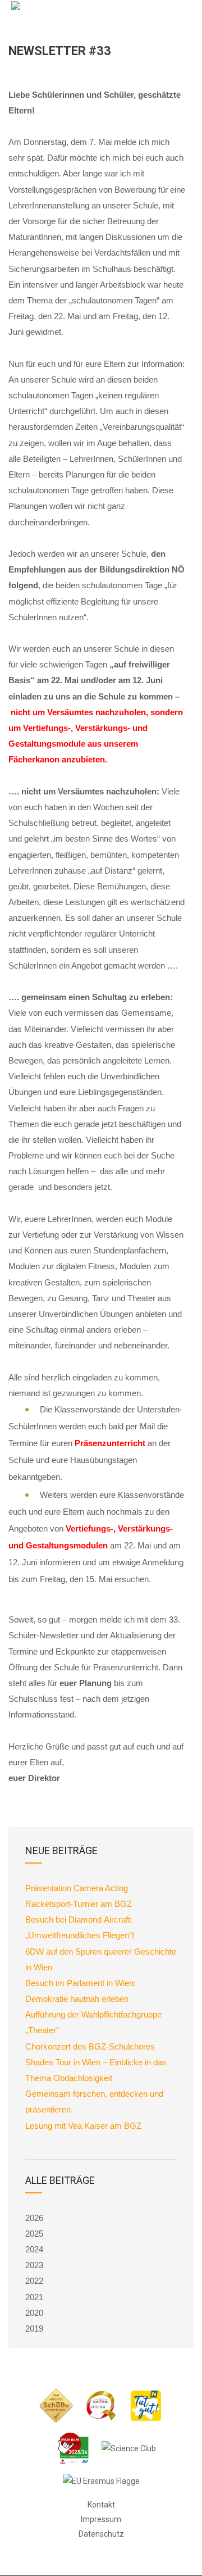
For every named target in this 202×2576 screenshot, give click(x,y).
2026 (34, 2218)
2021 (34, 2297)
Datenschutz (101, 2534)
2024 (34, 2249)
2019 (34, 2329)
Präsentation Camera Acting (77, 1888)
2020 (34, 2313)
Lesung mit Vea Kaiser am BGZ (83, 2126)
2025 (34, 2234)
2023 (34, 2265)
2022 (34, 2281)
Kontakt (101, 2505)
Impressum (101, 2519)
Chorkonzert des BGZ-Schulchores (90, 2046)
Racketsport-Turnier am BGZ (79, 1904)
